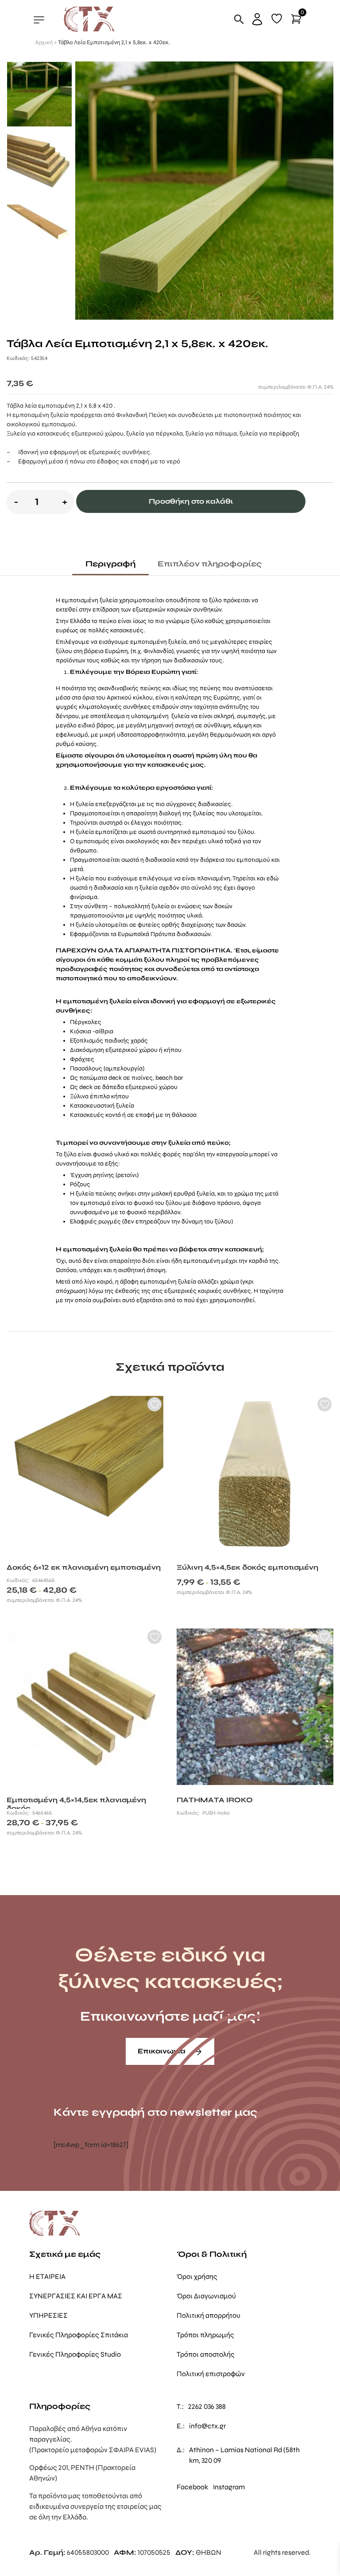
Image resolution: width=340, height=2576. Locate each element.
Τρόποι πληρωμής (205, 2335)
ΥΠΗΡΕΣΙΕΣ (48, 2315)
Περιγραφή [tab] (110, 564)
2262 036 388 (207, 2406)
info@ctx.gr (207, 2426)
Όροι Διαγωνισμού (206, 2296)
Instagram (229, 2487)
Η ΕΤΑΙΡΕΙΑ (47, 2276)
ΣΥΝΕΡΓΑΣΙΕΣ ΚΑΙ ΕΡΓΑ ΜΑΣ (76, 2296)
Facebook (192, 2487)
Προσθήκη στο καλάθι (191, 501)
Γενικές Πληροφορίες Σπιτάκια (79, 2335)
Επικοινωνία (162, 2051)
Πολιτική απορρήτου (209, 2315)
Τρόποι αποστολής (206, 2354)
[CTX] (89, 19)
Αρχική (44, 42)
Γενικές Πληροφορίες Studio (75, 2354)
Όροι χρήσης (197, 2276)
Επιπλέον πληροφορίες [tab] (210, 564)
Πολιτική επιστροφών (211, 2374)
